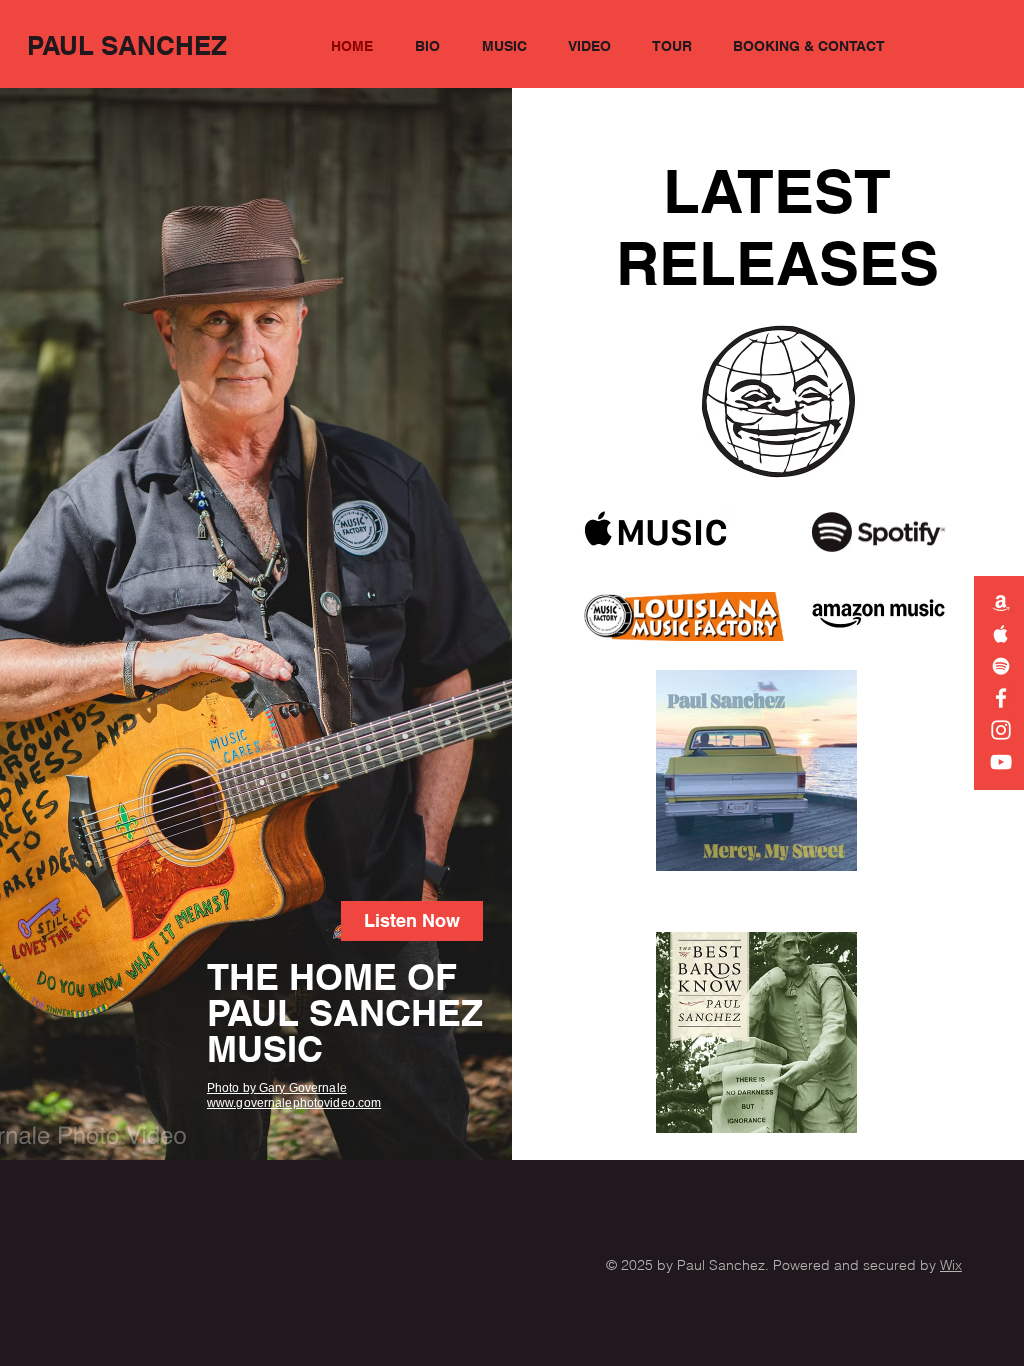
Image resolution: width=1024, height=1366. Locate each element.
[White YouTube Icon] (1001, 762)
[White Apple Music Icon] (1001, 634)
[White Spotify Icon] (1001, 666)
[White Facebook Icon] (1001, 698)
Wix (951, 1265)
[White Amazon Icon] (1001, 602)
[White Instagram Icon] (1001, 730)
